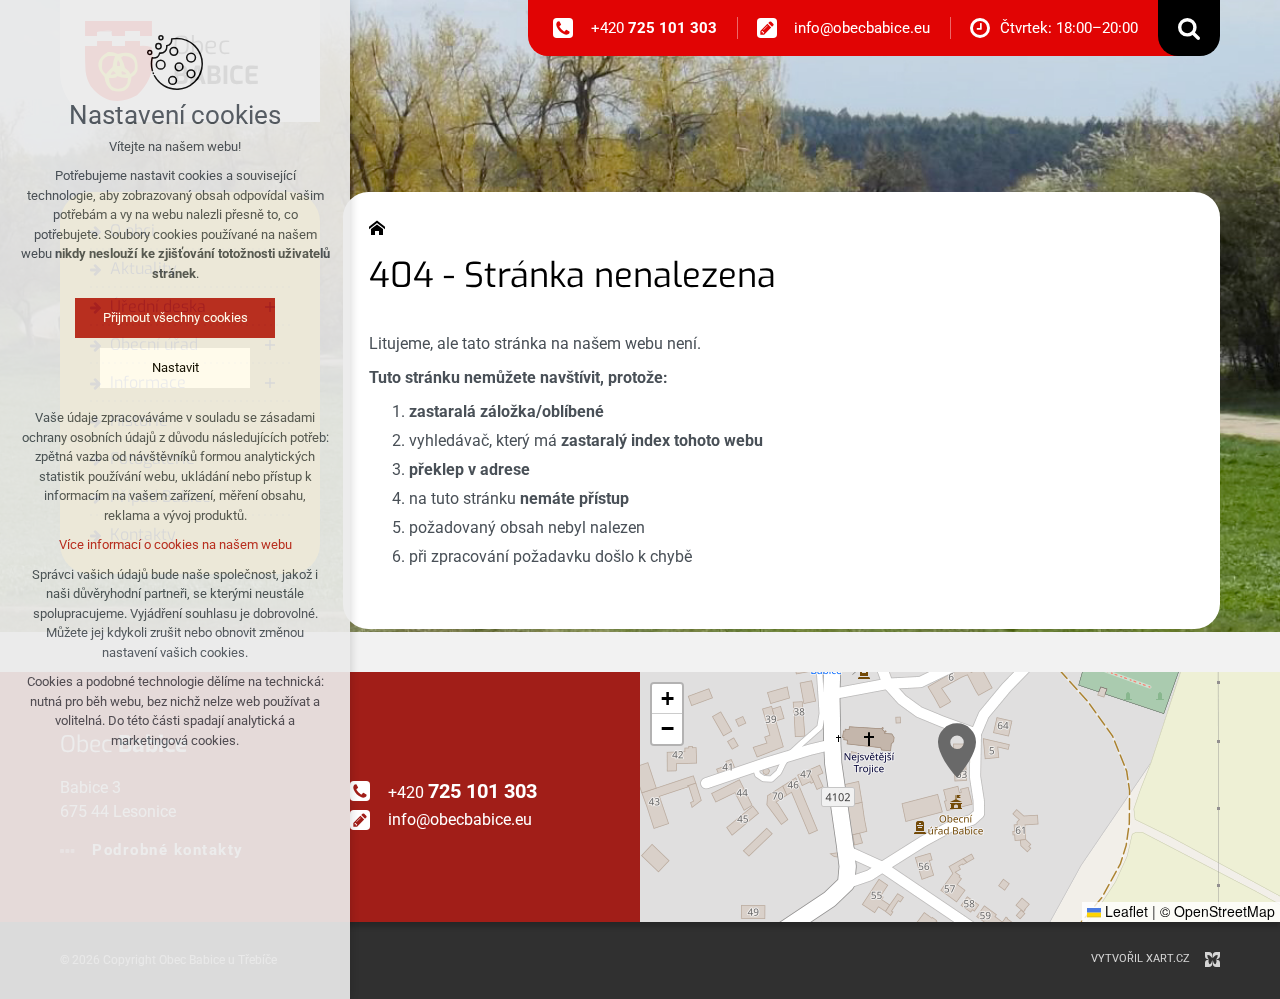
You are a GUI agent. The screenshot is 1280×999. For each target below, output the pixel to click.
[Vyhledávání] (1189, 28)
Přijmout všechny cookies (175, 317)
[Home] (382, 226)
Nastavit (175, 367)
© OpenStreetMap (1217, 911)
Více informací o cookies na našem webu (175, 544)
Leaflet (1124, 911)
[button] (957, 750)
